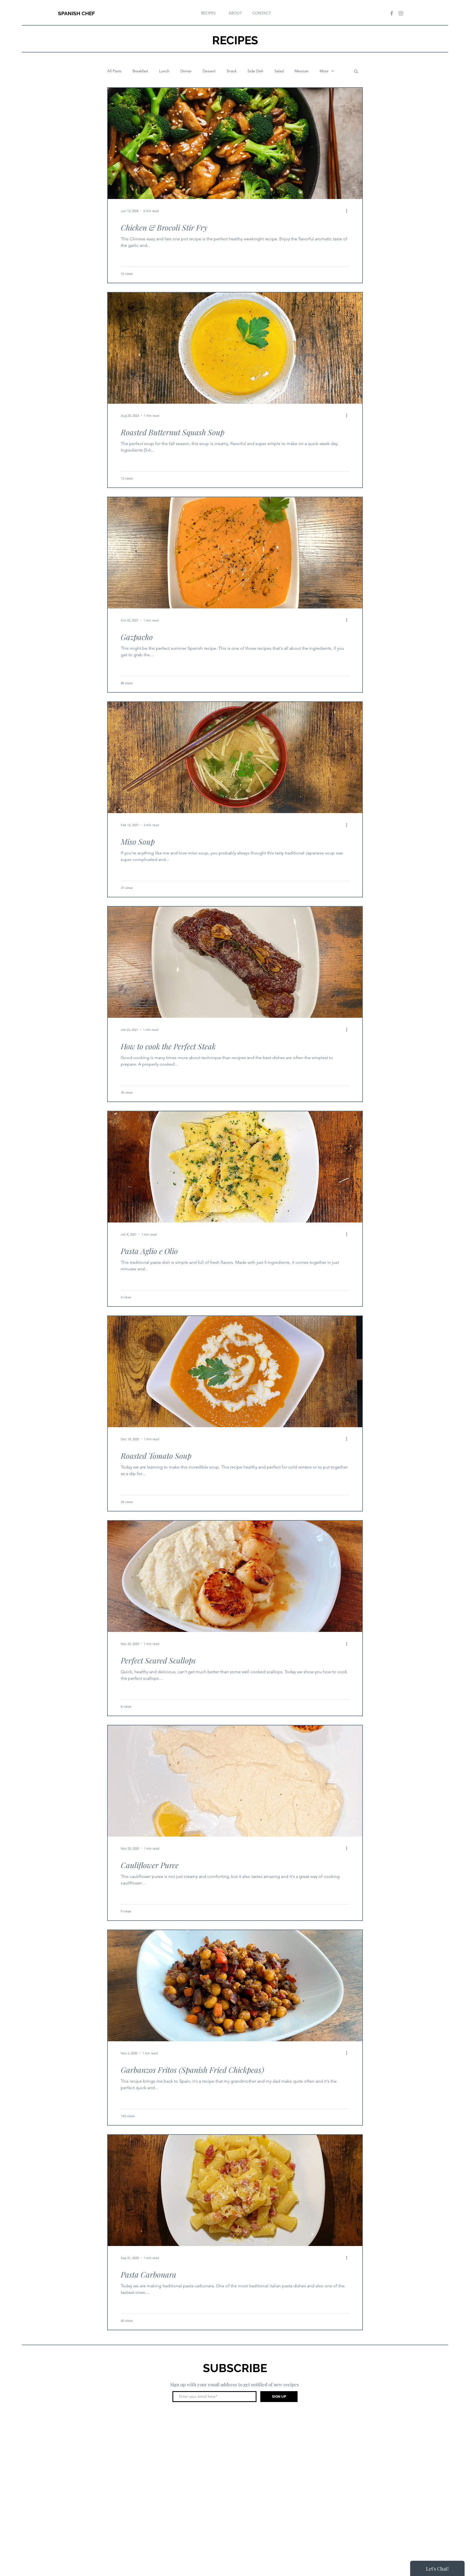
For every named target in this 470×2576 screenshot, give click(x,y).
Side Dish (256, 71)
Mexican (302, 71)
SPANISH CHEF (76, 13)
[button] (356, 72)
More (324, 71)
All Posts (114, 71)
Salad (279, 71)
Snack (232, 71)
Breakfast (140, 71)
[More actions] (348, 211)
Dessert (209, 71)
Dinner (186, 71)
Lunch (164, 71)
